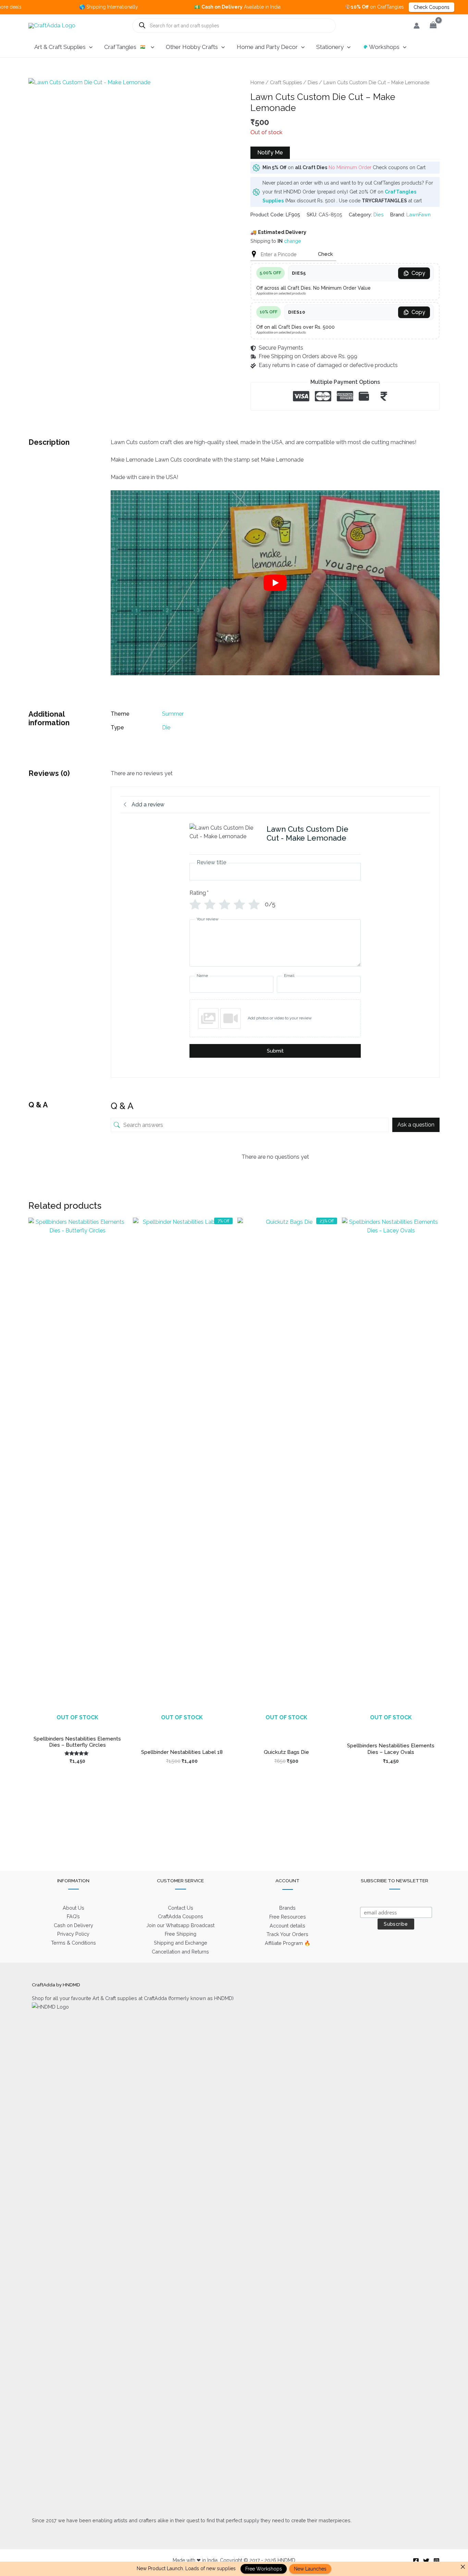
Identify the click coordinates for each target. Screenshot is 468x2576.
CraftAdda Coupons (181, 1916)
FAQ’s (73, 1916)
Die (166, 727)
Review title (211, 863)
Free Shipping (181, 1934)
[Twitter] (426, 2561)
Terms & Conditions (73, 1943)
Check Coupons (383, 7)
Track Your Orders (287, 1934)
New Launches (310, 2569)
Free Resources (288, 1917)
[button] (89, 47)
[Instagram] (436, 2561)
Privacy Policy (73, 1934)
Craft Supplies (286, 82)
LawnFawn (418, 215)
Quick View (77, 1725)
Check (325, 254)
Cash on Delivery (73, 1925)
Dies (313, 82)
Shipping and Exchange (181, 1943)
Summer (173, 714)
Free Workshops (264, 2569)
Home (257, 82)
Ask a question (416, 1125)
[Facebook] (416, 2561)
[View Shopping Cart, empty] (433, 26)
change (293, 241)
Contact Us (181, 1908)
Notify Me (270, 153)
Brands (287, 1908)
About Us (73, 1908)
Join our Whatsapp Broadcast (180, 1925)
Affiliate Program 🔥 (288, 1943)
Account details (287, 1926)
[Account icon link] (417, 26)
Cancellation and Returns (180, 1952)
